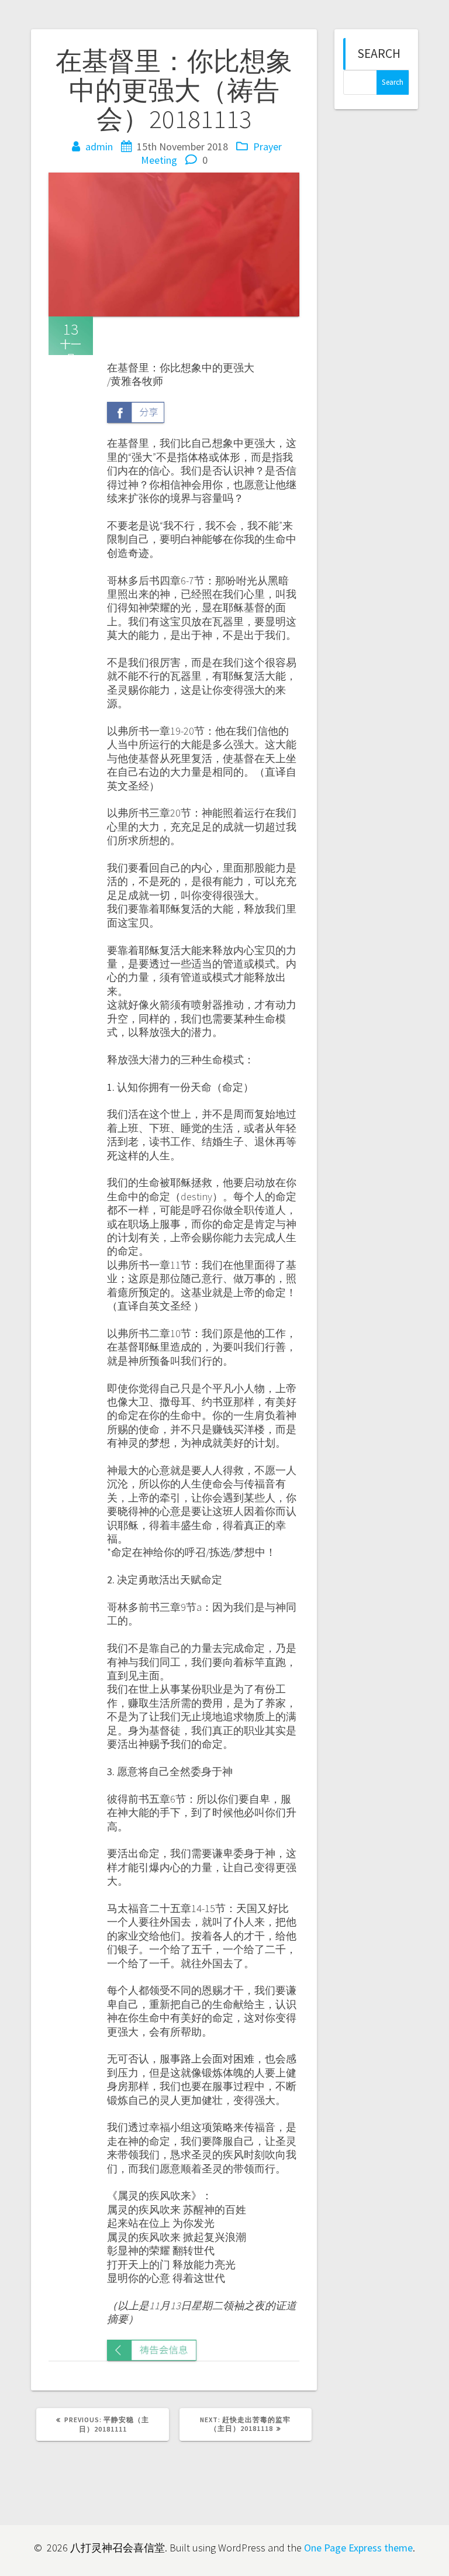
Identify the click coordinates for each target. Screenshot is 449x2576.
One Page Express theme (358, 2548)
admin (99, 147)
